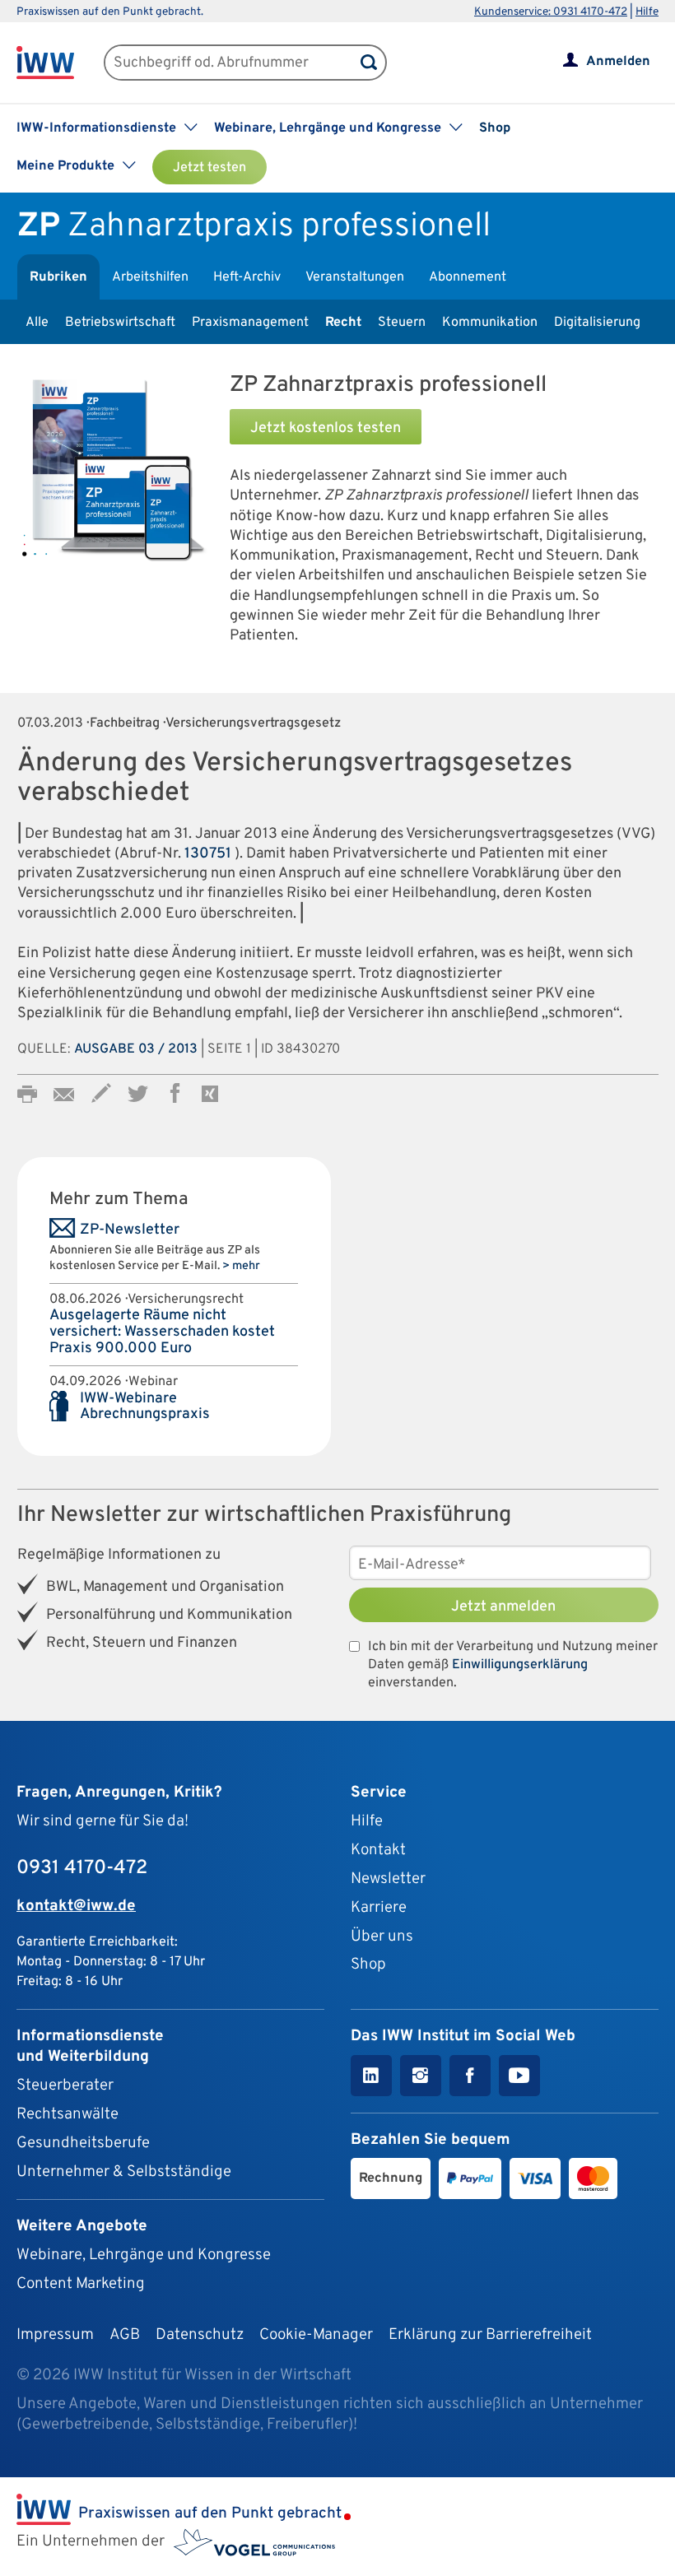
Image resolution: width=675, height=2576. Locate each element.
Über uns (382, 1937)
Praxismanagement (250, 323)
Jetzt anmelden (503, 1607)
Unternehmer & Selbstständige (124, 2172)
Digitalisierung (597, 323)
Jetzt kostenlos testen (326, 428)
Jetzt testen (209, 168)
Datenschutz (200, 2335)
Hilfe (647, 12)
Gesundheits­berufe (83, 2143)
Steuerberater (65, 2085)
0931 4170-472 (82, 1868)
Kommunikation (490, 323)
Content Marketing (81, 2284)
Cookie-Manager (316, 2335)
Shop (495, 128)
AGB (125, 2335)
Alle (37, 323)
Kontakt (378, 1850)
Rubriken (58, 277)
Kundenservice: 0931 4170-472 (551, 12)
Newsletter (388, 1879)
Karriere (379, 1908)
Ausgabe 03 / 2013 (136, 1049)
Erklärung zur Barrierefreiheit (490, 2335)
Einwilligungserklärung (520, 1665)
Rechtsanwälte (67, 2114)
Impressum (55, 2335)
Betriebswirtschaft (120, 323)
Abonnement (468, 277)
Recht (343, 323)
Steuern (402, 323)
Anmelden (618, 62)
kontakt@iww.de (76, 1906)
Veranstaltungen (355, 277)
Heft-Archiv (247, 277)
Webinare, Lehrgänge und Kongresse (144, 2255)
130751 (208, 854)
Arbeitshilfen (150, 277)
